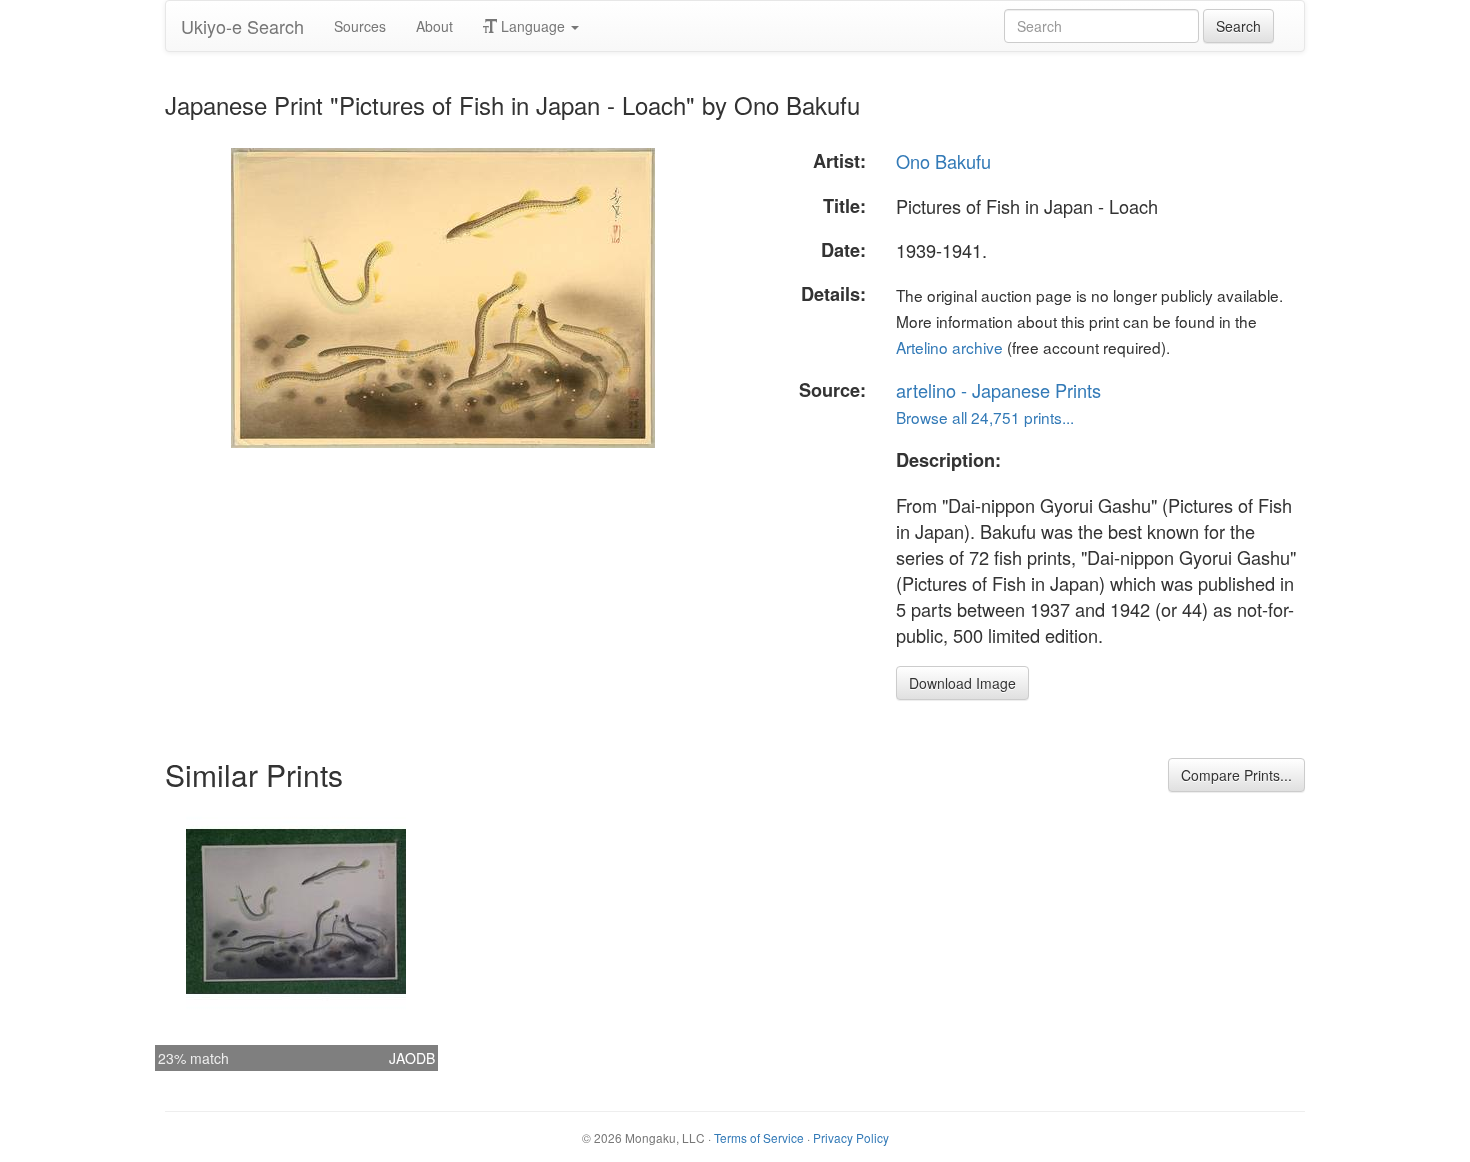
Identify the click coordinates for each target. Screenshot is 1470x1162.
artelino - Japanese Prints (998, 390)
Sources (360, 26)
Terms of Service (759, 1137)
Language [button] (533, 26)
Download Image (962, 683)
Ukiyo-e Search (242, 26)
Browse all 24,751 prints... (985, 417)
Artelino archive (949, 347)
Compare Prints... (1236, 775)
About (434, 26)
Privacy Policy (851, 1137)
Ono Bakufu (943, 161)
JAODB (412, 1058)
